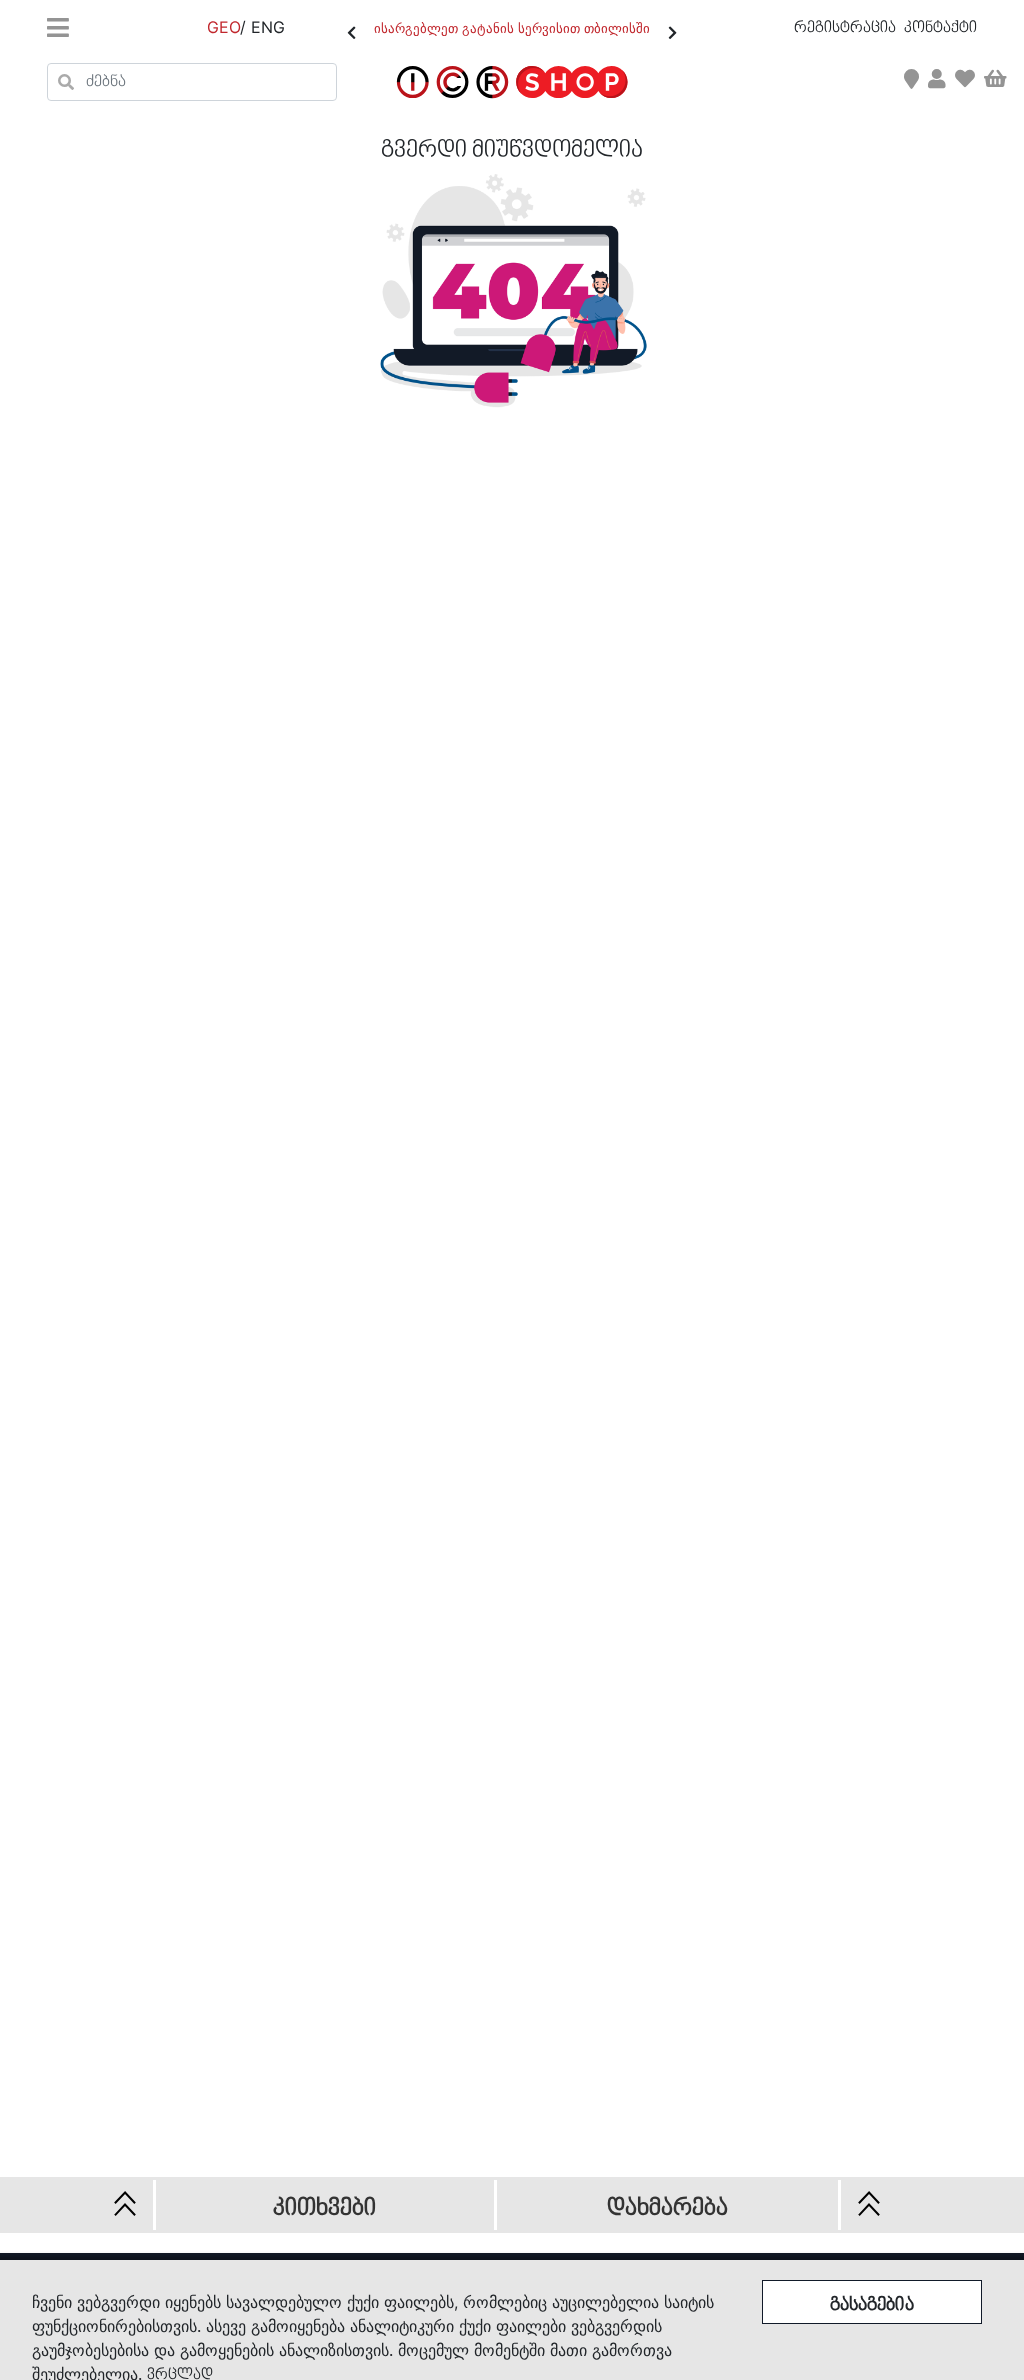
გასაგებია (872, 2305)
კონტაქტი (940, 28)
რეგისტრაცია (846, 28)
